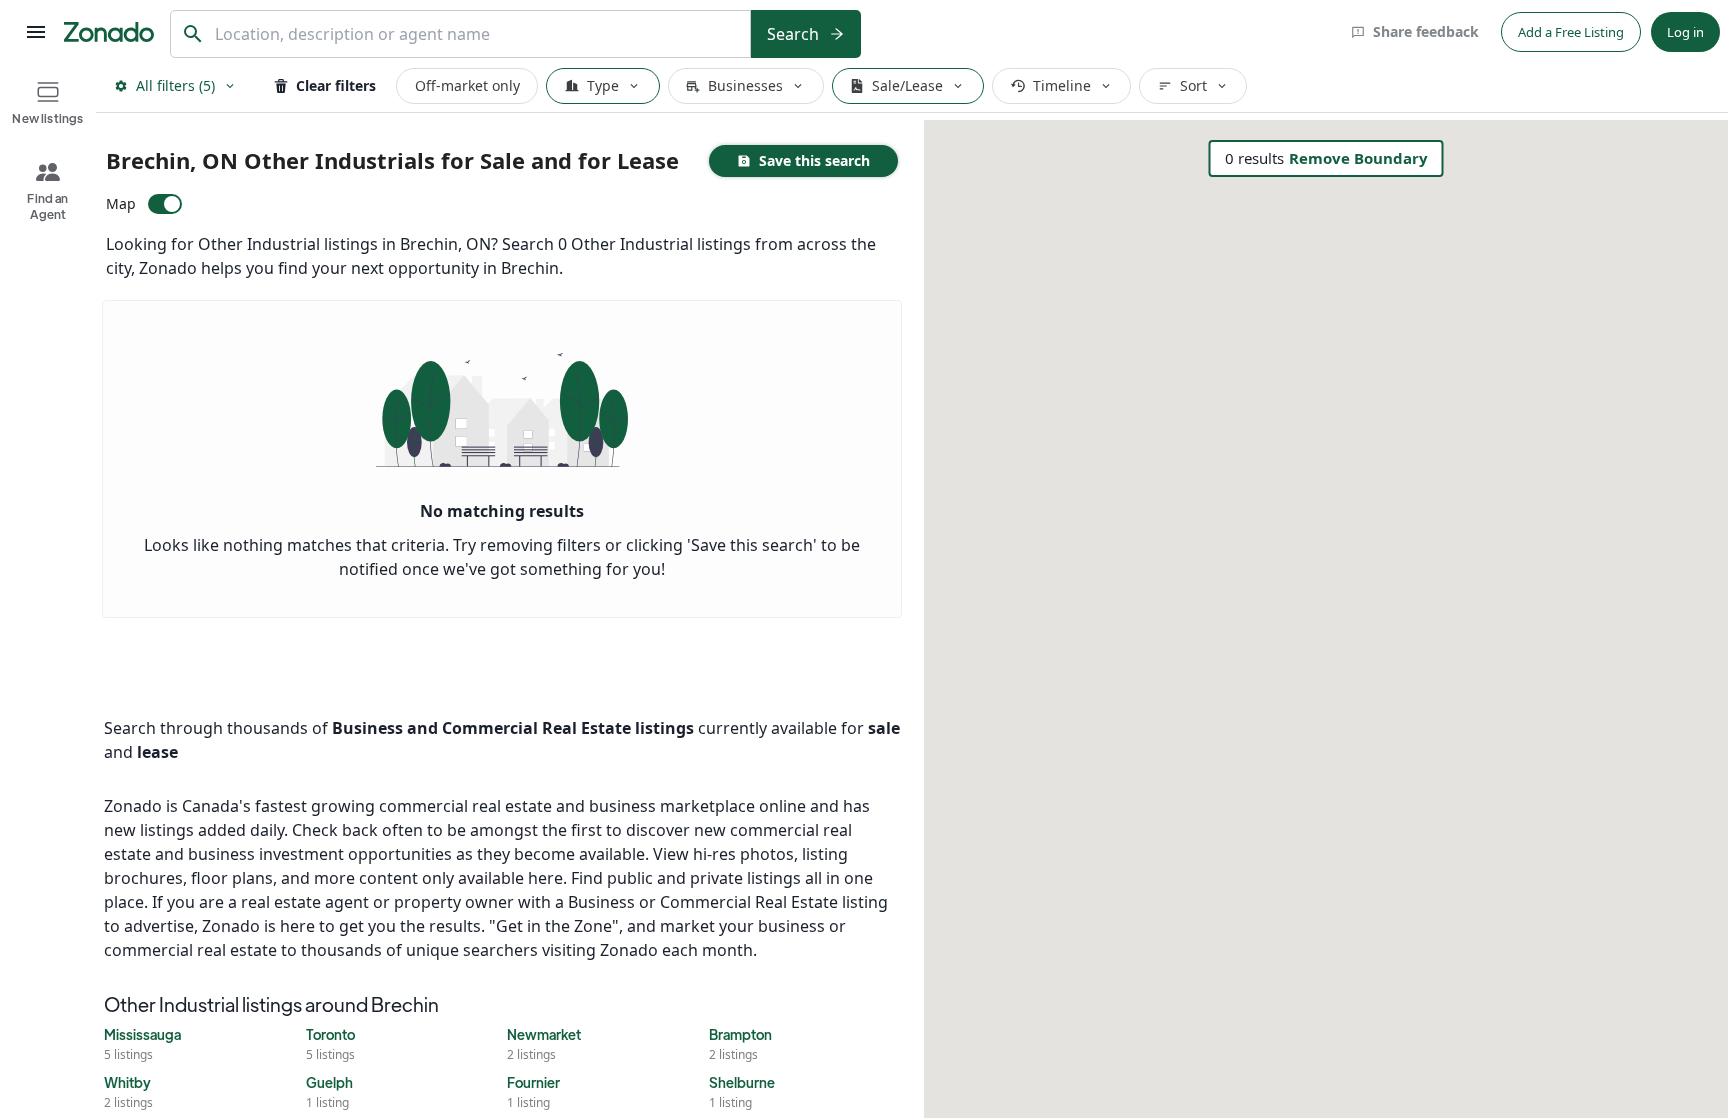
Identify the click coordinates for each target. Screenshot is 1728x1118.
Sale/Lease (907, 85)
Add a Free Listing (1571, 32)
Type (603, 85)
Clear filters (336, 85)
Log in (1685, 32)
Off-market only (467, 85)
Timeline (1062, 85)
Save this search (814, 160)
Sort (1193, 85)
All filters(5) (175, 85)
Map (121, 203)
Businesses (745, 85)
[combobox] (477, 34)
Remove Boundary (1358, 158)
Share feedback (1426, 31)
